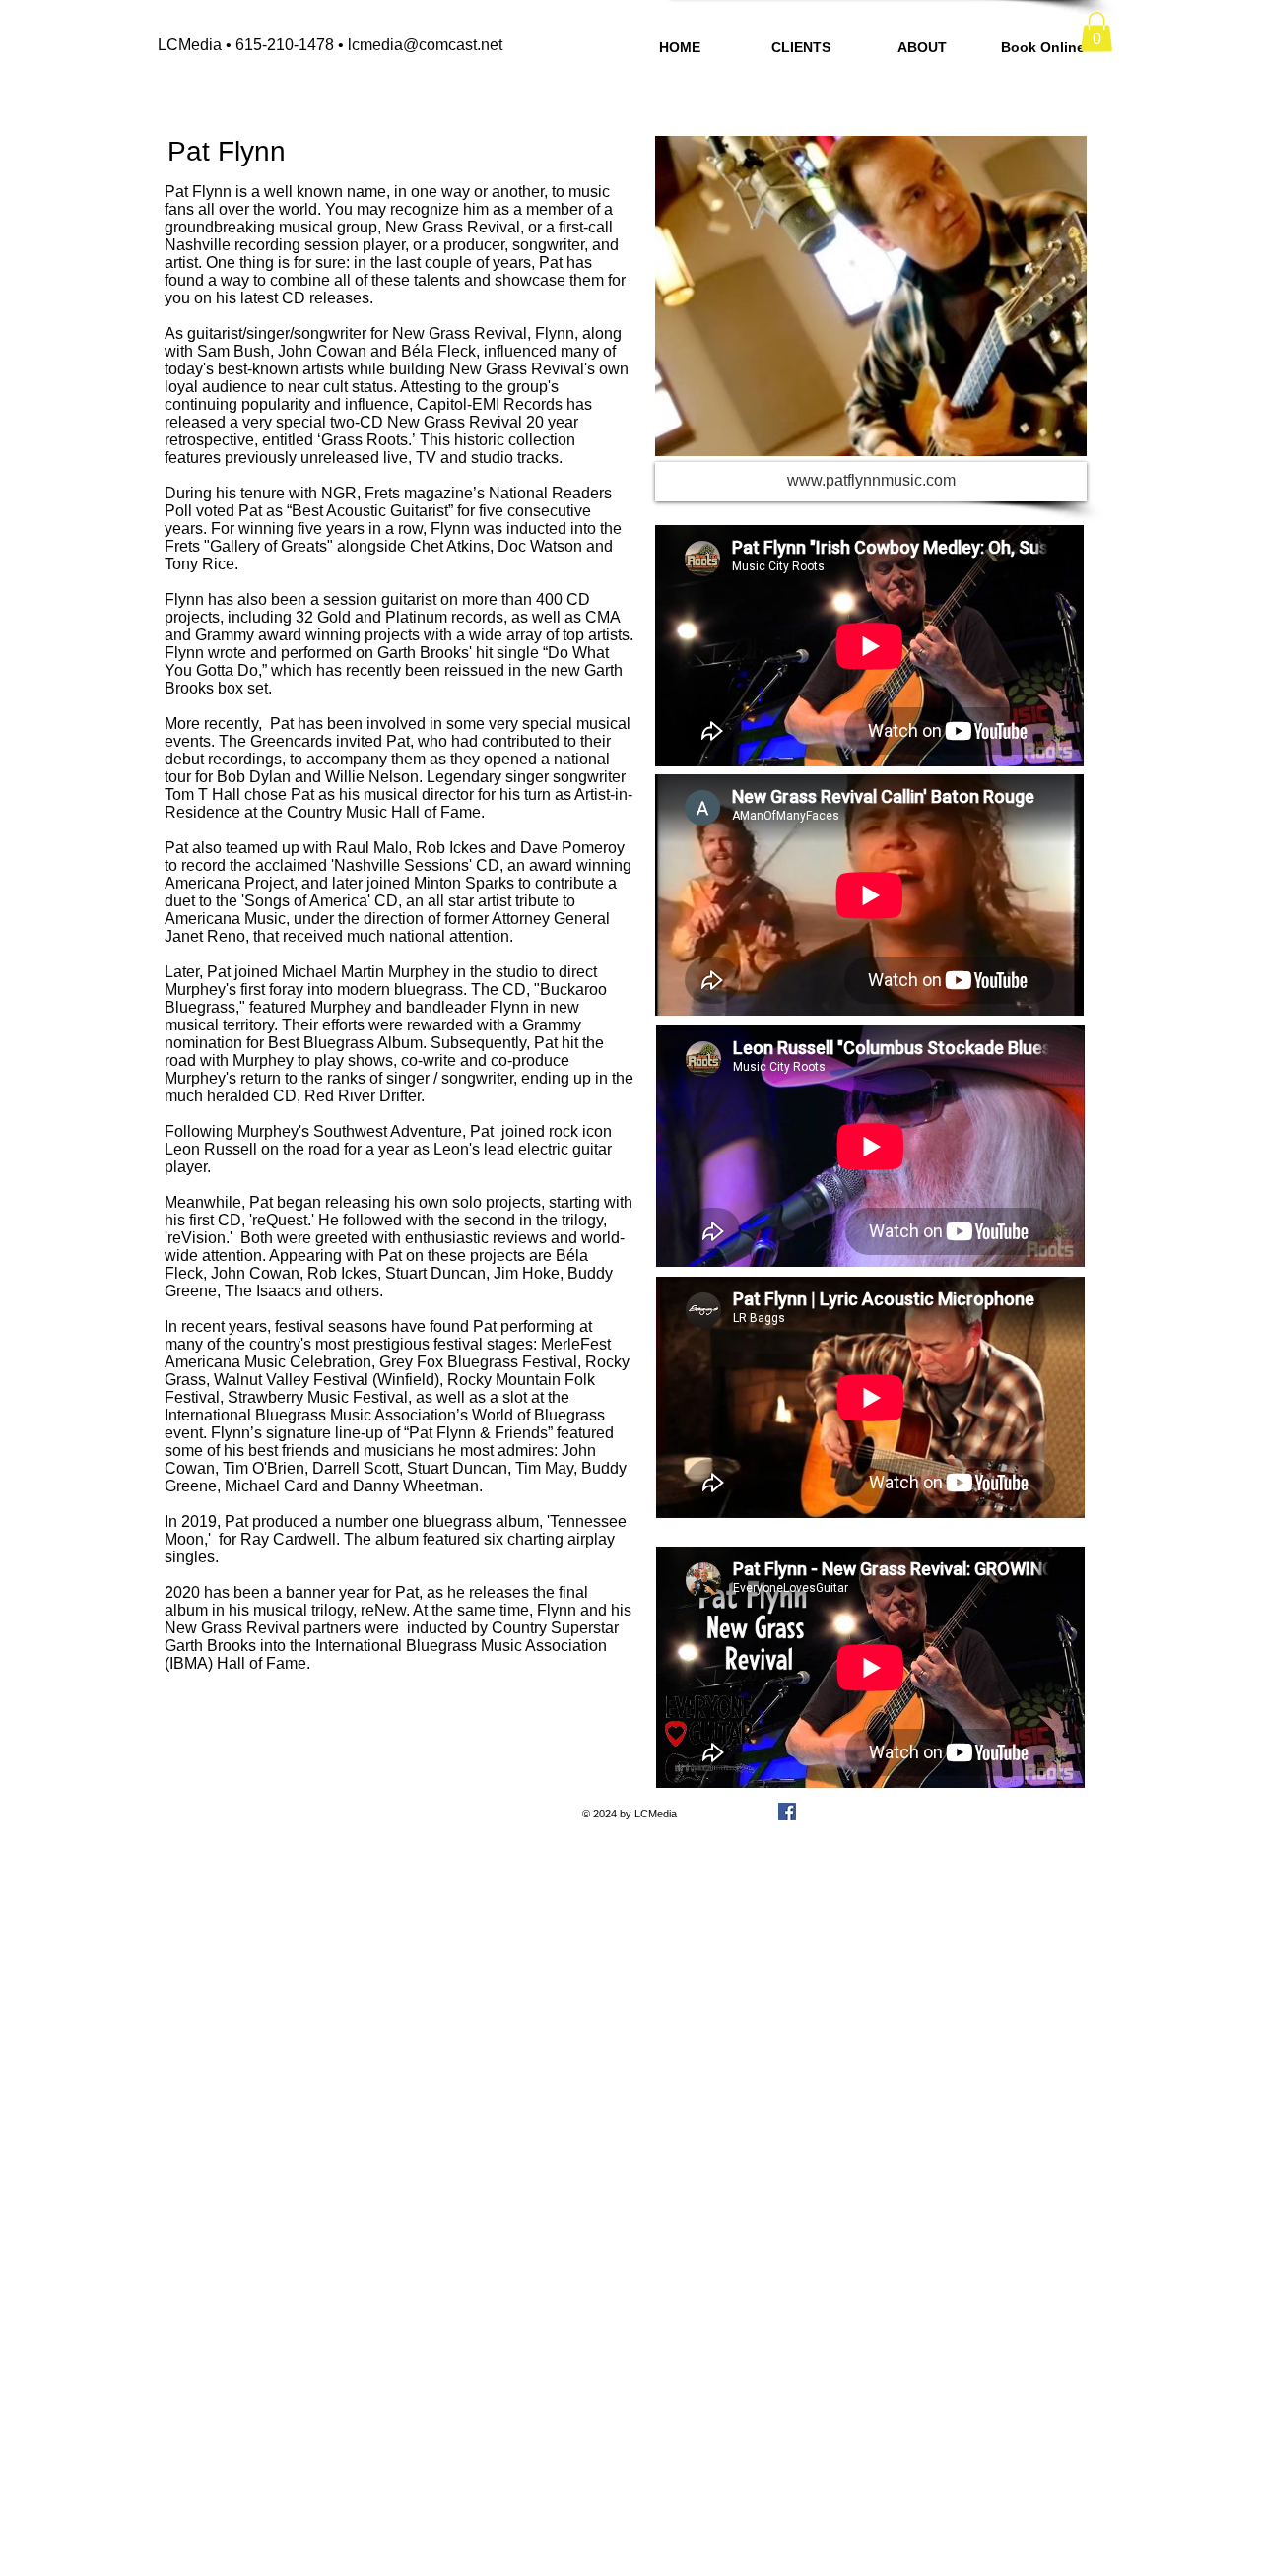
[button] (1096, 32)
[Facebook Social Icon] (787, 1812)
